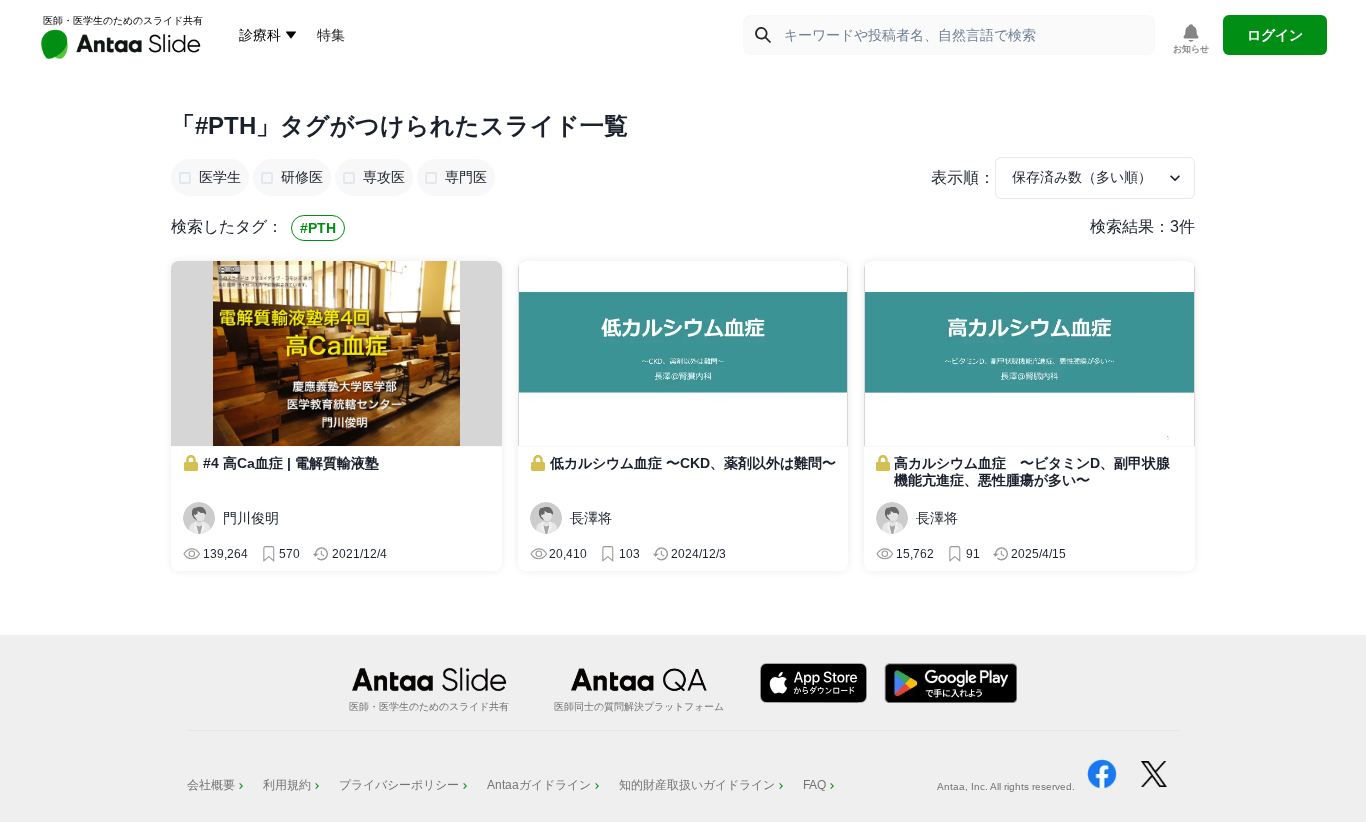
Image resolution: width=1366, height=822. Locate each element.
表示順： (963, 177)
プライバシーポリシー (399, 785)
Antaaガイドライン (539, 785)
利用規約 (287, 785)
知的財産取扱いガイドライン (697, 785)
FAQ (814, 785)
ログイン (1275, 35)
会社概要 (211, 785)
